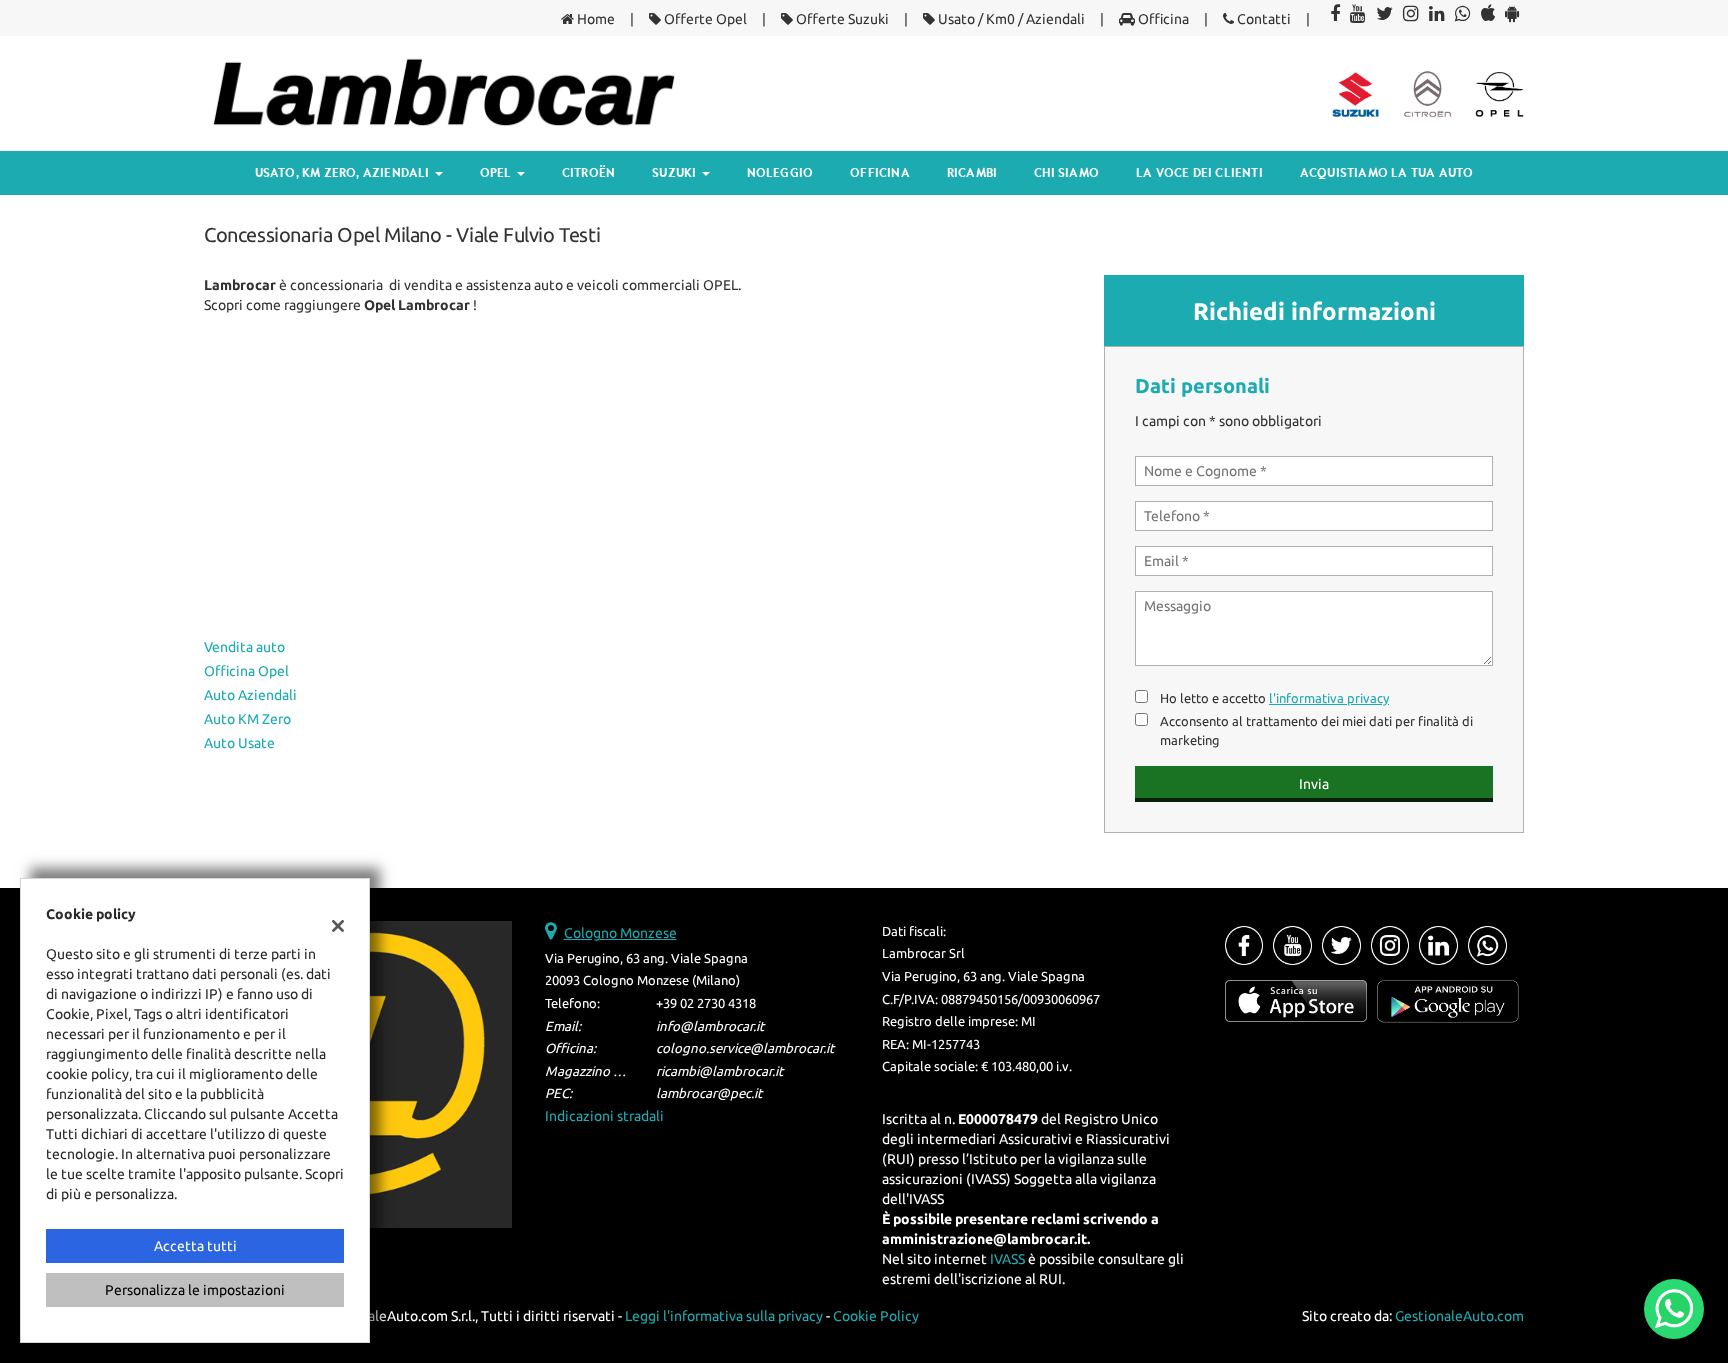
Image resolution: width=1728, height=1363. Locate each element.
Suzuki (675, 172)
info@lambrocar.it (710, 1026)
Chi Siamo (1066, 172)
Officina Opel (246, 671)
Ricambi (972, 172)
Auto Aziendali (250, 695)
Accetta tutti (195, 1246)
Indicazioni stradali (604, 1116)
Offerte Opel (704, 19)
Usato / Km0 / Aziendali (1010, 19)
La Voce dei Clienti (1199, 172)
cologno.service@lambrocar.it (745, 1048)
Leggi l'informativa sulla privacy (724, 1316)
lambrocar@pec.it (709, 1093)
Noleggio (780, 172)
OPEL (497, 172)
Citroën (588, 172)
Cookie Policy (876, 1316)
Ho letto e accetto (1274, 698)
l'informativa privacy (1329, 698)
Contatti (1262, 19)
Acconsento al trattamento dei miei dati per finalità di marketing (1316, 731)
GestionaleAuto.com (1459, 1316)
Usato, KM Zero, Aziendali (344, 172)
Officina (1162, 19)
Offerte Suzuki (841, 19)
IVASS (1007, 1259)
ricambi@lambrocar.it (719, 1071)
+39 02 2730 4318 (706, 1003)
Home (594, 19)
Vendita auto (244, 647)
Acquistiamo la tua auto (1387, 172)
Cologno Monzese (620, 933)
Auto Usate (239, 743)
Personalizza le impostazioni (195, 1290)
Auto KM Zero (247, 719)
